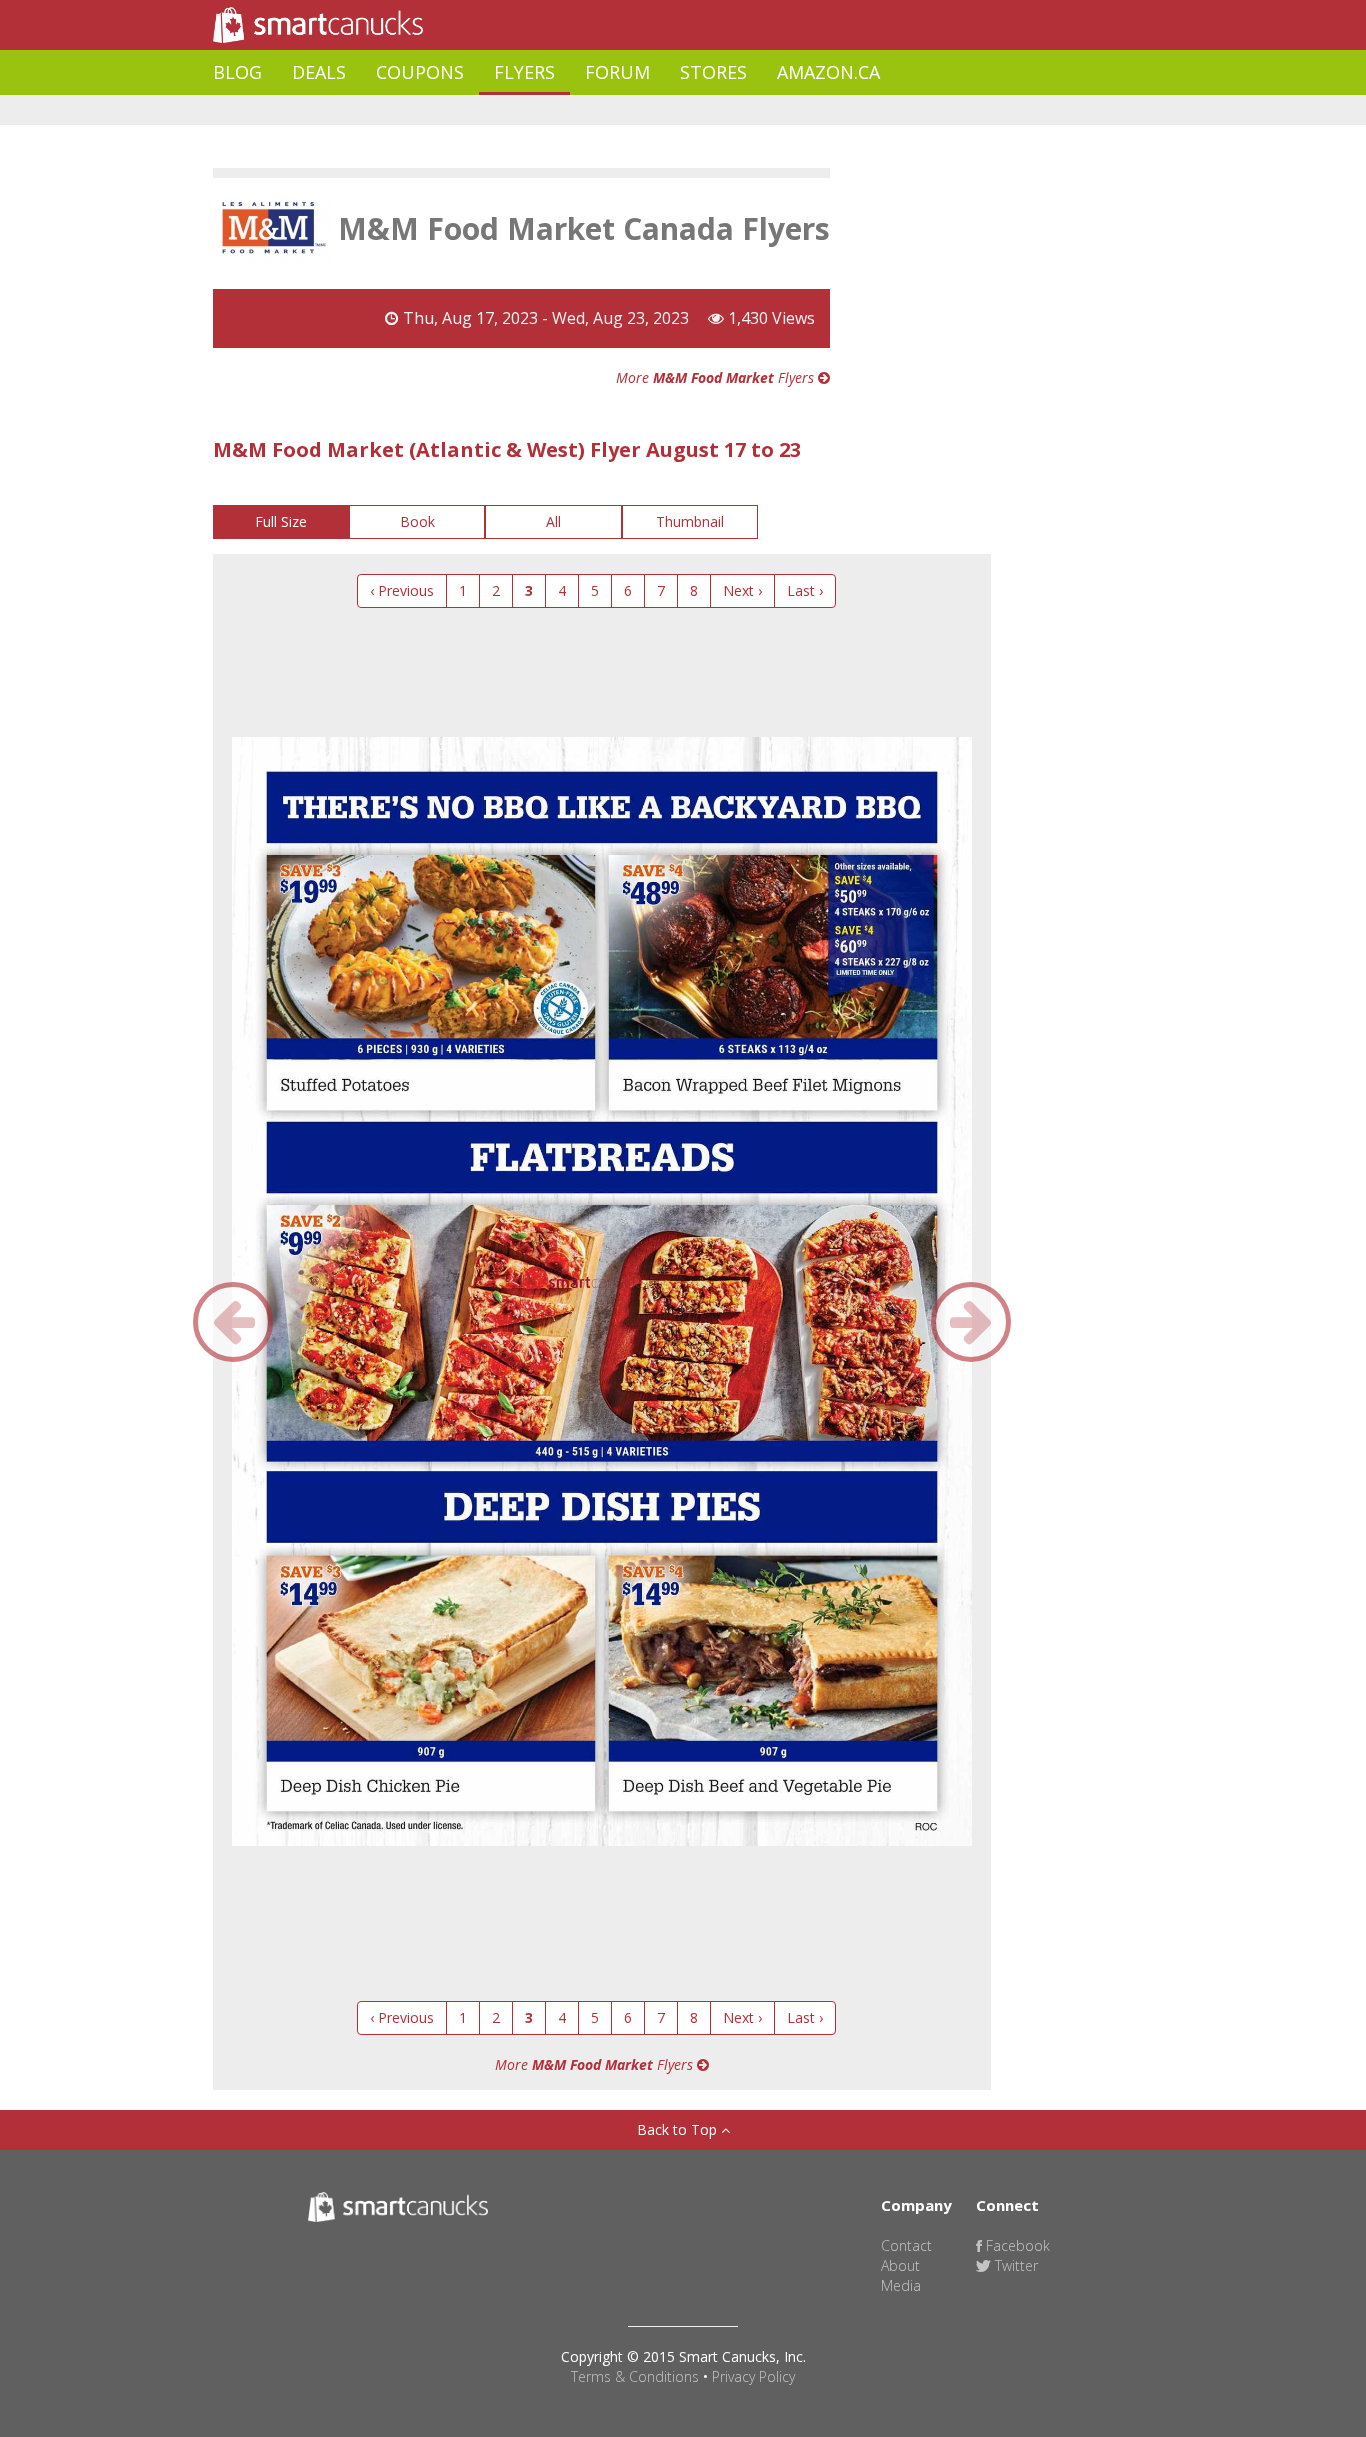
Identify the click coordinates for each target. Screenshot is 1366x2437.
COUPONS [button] (420, 72)
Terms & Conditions (635, 2376)
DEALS (319, 72)
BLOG (237, 72)
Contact (906, 2245)
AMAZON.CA (828, 72)
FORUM (617, 72)
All (553, 521)
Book (417, 521)
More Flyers (717, 377)
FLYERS (524, 72)
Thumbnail (690, 521)
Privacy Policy (753, 2376)
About (900, 2265)
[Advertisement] (577, 110)
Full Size (281, 521)
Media (901, 2285)
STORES (713, 72)
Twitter (1014, 2265)
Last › (805, 590)
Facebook (1016, 2245)
